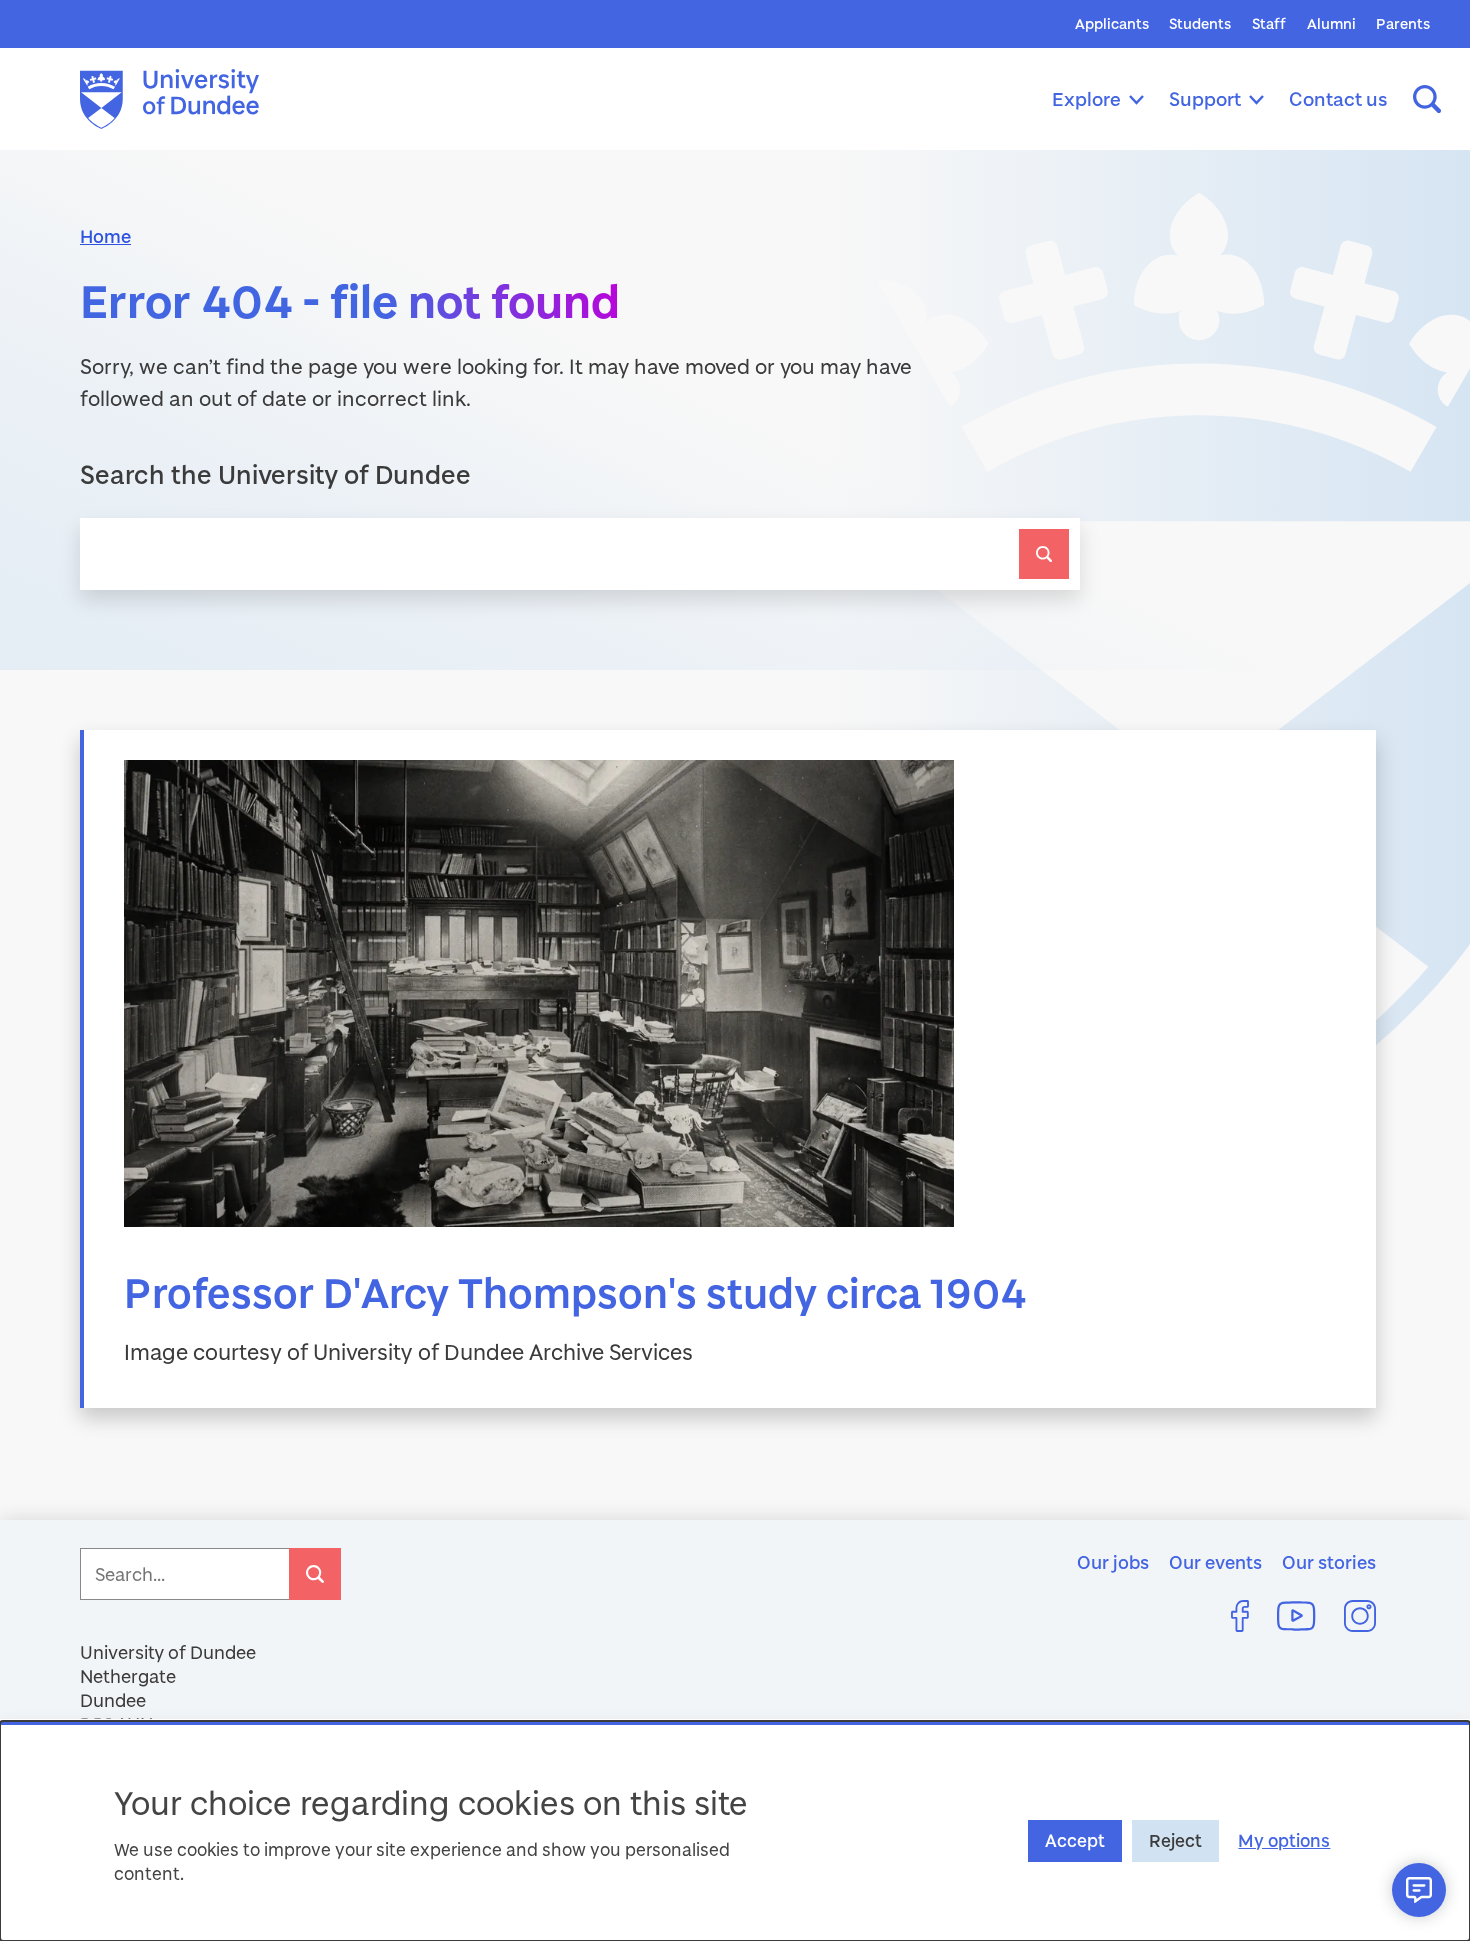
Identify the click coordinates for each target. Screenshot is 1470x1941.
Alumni (1331, 23)
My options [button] (1284, 1840)
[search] (1044, 554)
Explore (1086, 98)
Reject (1175, 1840)
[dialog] (735, 1831)
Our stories (1329, 1562)
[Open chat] (1419, 1890)
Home (105, 236)
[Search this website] (1427, 99)
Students (1200, 23)
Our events (1215, 1562)
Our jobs (1113, 1562)
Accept (1075, 1840)
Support (1205, 98)
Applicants (1112, 23)
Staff (1269, 23)
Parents (1403, 23)
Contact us (1338, 98)
